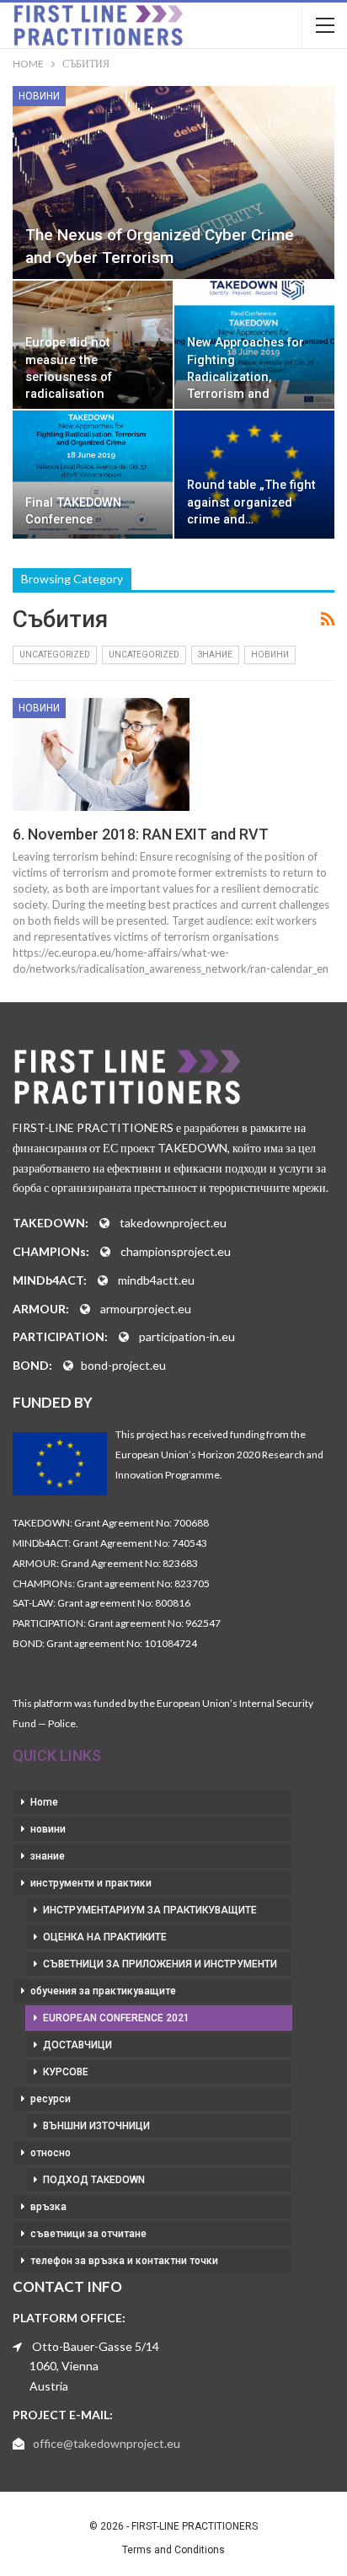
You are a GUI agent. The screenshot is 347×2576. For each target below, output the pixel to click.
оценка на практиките (105, 1937)
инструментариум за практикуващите (150, 1910)
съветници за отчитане (88, 2234)
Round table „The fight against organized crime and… (251, 502)
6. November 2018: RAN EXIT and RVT (141, 834)
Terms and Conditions (173, 2550)
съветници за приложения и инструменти (160, 1964)
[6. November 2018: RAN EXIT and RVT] (101, 754)
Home (44, 1802)
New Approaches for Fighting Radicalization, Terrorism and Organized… (246, 377)
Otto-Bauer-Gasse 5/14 (96, 2346)
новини (39, 96)
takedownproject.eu (173, 1223)
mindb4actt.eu (156, 1280)
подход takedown (94, 2180)
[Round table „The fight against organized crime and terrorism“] (254, 475)
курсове (66, 2072)
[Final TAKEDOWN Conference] (93, 475)
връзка (48, 2207)
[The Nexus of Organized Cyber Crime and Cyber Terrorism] (173, 182)
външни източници (96, 2126)
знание (215, 655)
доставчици (77, 2045)
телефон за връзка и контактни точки (124, 2261)
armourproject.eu (146, 1309)
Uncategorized (55, 655)
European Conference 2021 (116, 2018)
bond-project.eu (123, 1365)
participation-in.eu (187, 1336)
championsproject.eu (176, 1251)
